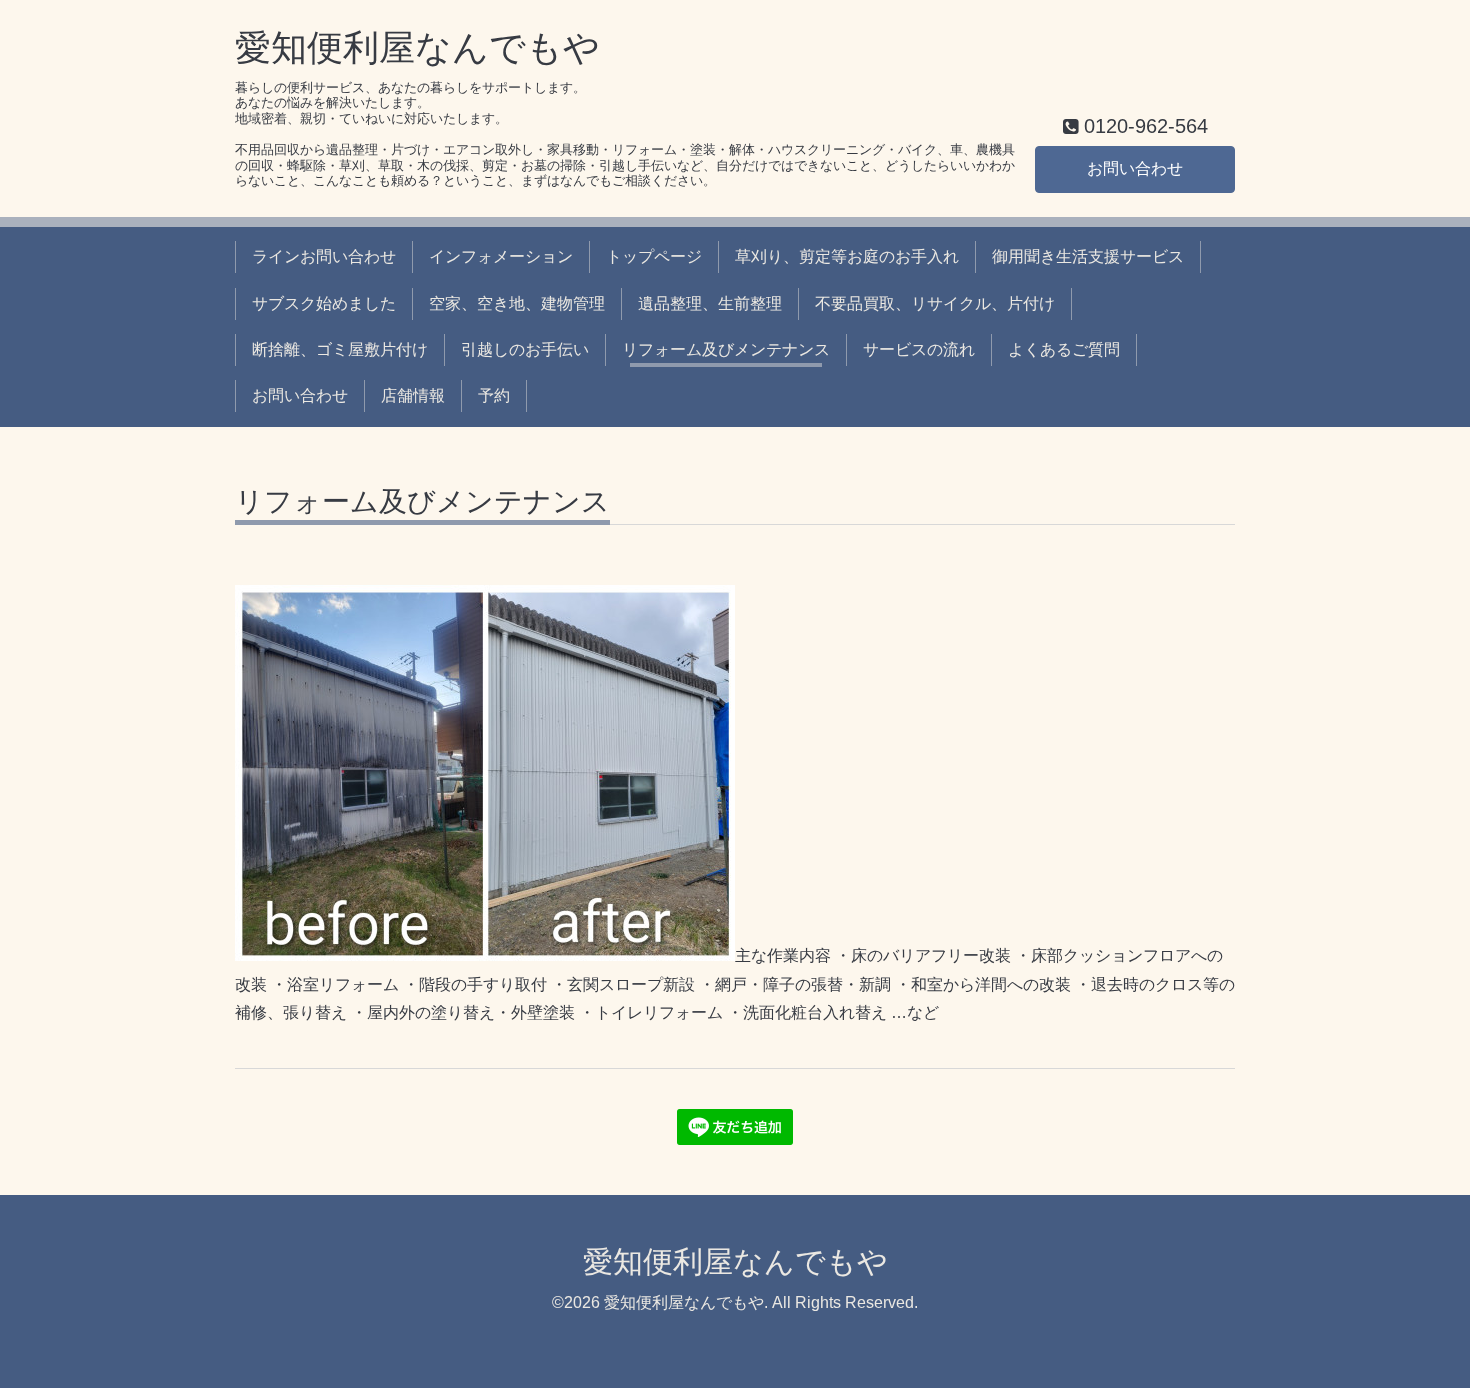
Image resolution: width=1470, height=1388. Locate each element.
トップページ (654, 256)
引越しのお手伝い (525, 349)
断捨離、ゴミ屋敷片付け (340, 349)
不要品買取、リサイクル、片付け (935, 303)
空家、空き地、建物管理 (517, 303)
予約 (494, 395)
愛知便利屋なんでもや (417, 47)
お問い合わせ (1135, 168)
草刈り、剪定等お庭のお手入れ (847, 256)
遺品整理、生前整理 (710, 303)
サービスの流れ (919, 349)
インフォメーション (501, 256)
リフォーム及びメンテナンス (726, 349)
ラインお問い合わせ (324, 256)
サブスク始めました (324, 303)
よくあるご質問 (1064, 349)
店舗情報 (413, 395)
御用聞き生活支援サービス (1088, 256)
